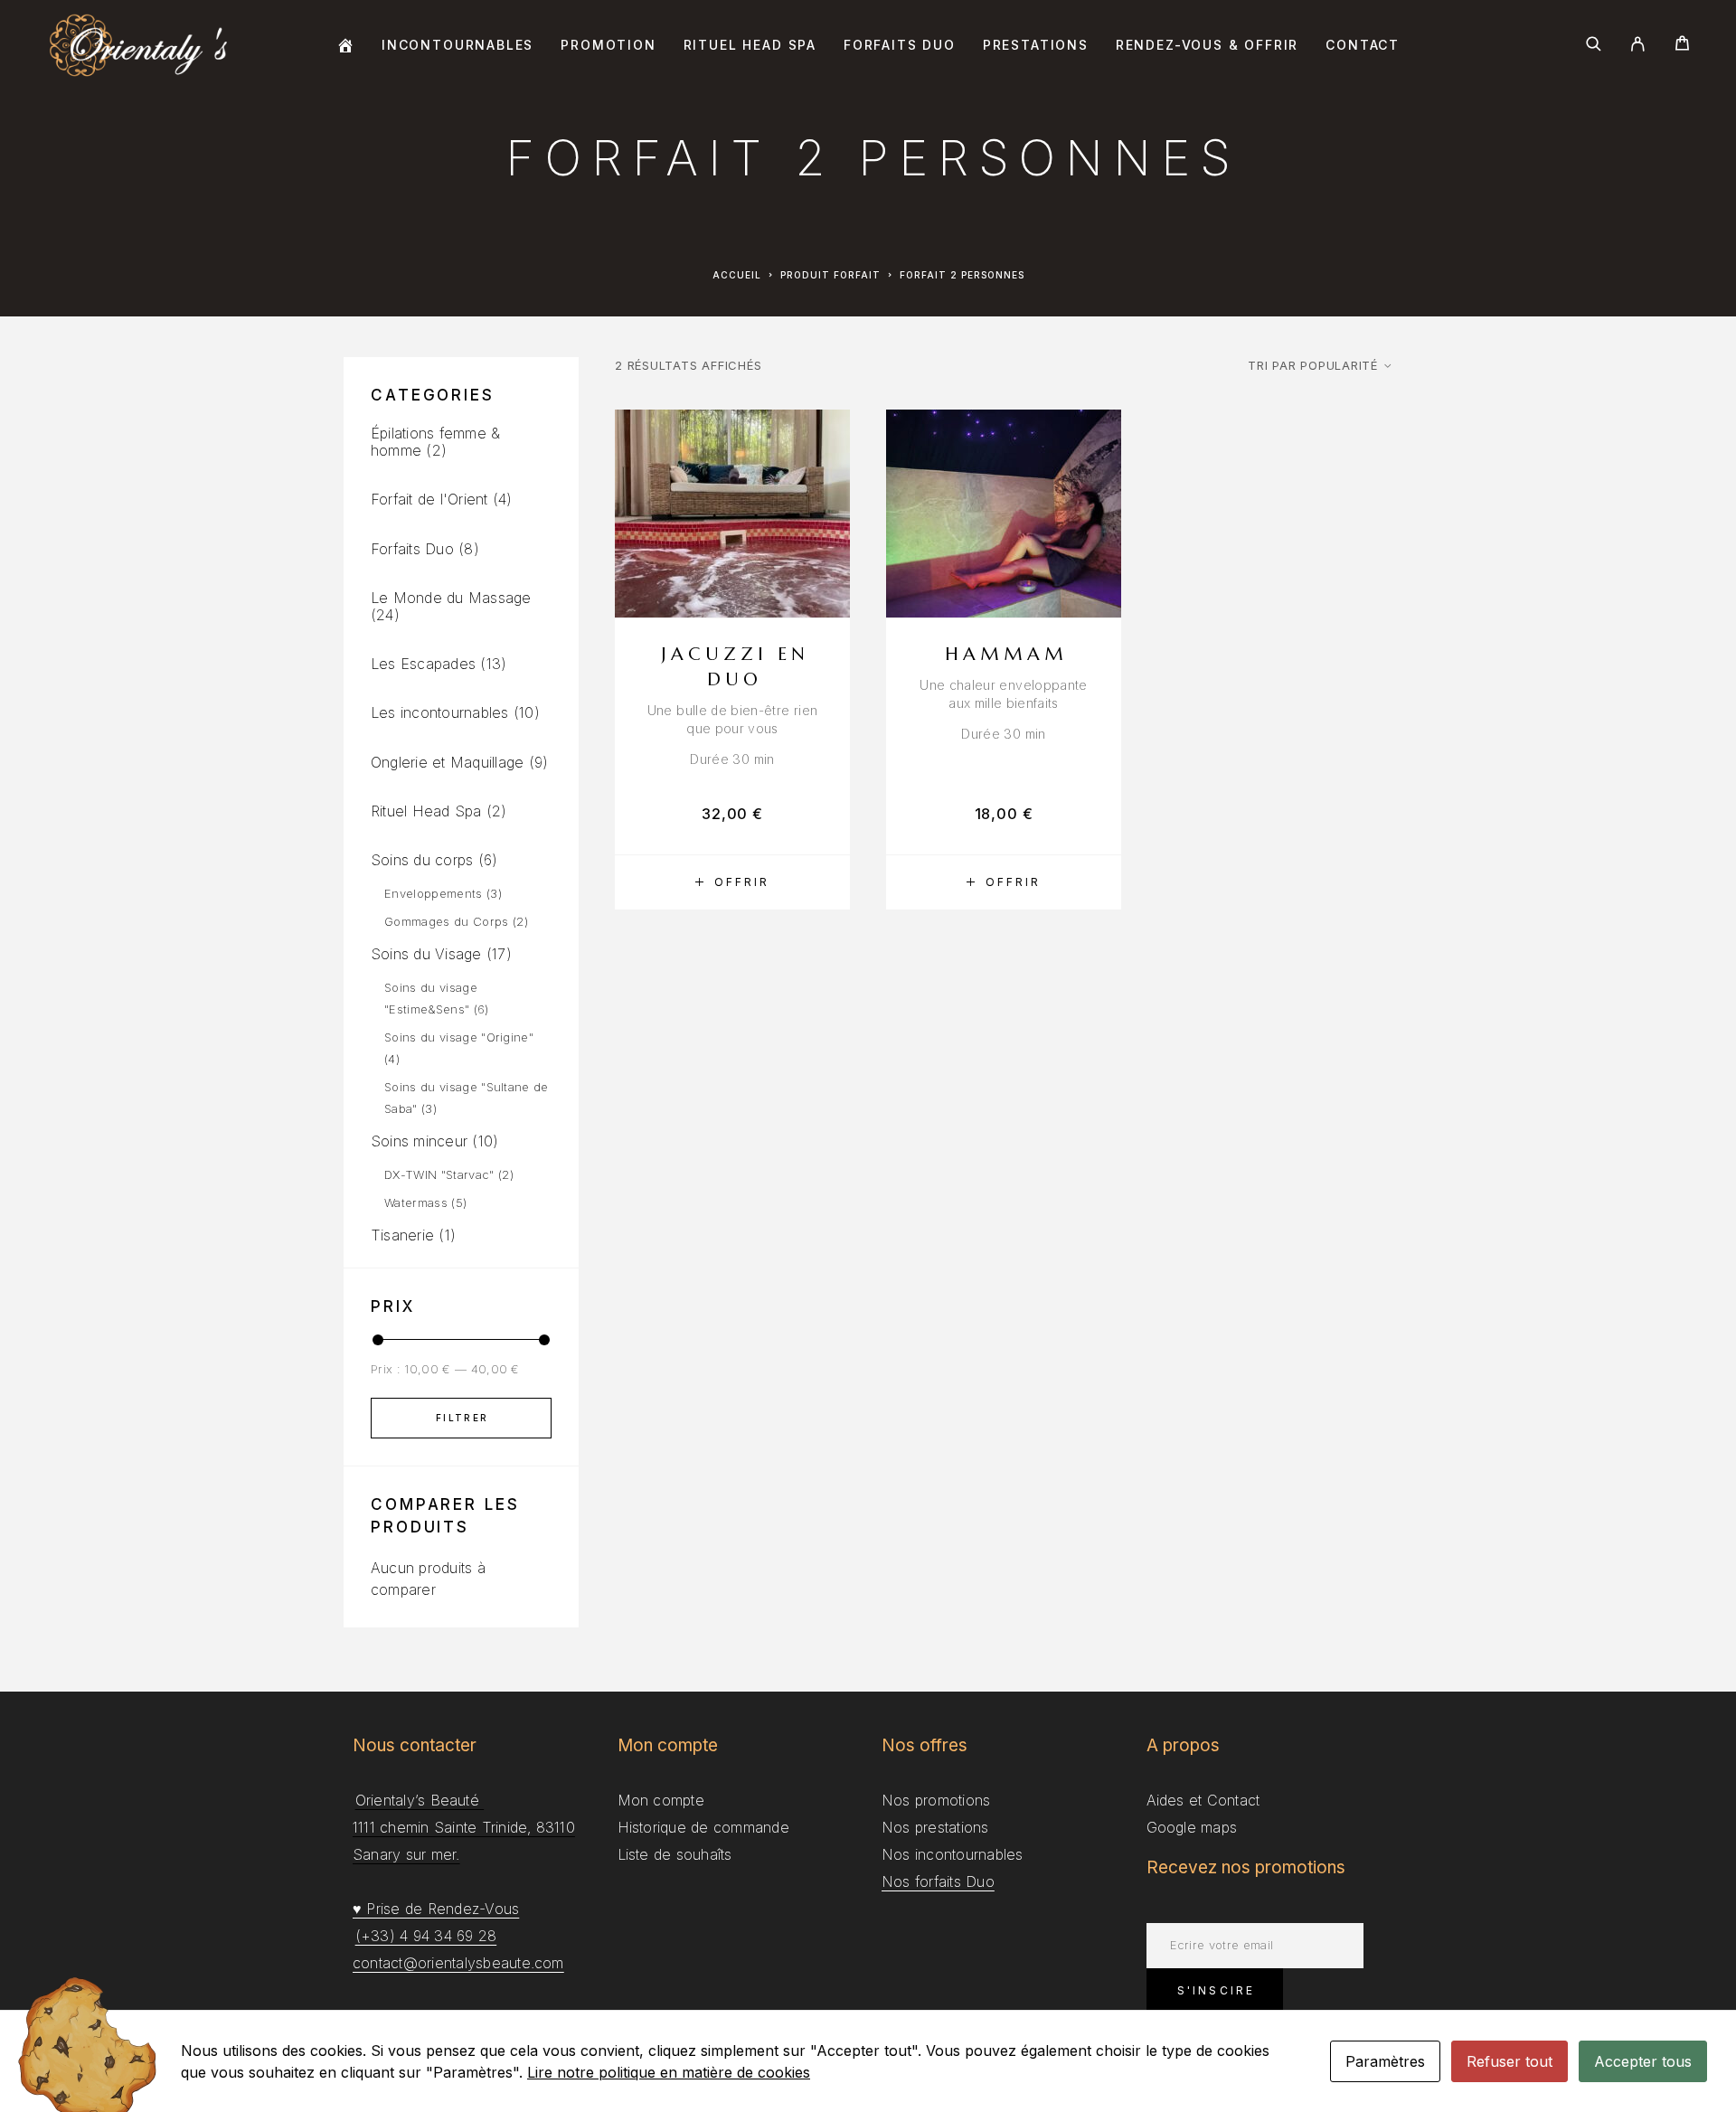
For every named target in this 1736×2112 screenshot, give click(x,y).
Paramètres (1385, 2061)
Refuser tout (1510, 2061)
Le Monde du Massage (451, 598)
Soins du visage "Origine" (459, 1037)
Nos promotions (936, 1800)
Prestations (1036, 45)
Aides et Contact (1203, 1800)
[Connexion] (1638, 45)
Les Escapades (423, 664)
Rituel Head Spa (750, 45)
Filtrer (462, 1418)
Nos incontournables (953, 1854)
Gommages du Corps (447, 921)
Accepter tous (1643, 2061)
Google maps (1192, 1827)
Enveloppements (434, 893)
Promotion (608, 45)
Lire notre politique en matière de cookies (669, 2072)
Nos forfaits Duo (938, 1881)
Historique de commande (703, 1827)
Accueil (737, 275)
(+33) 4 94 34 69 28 (426, 1936)
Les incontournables (440, 712)
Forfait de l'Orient (429, 499)
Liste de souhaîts (675, 1854)
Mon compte (661, 1800)
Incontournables (458, 45)
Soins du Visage (426, 954)
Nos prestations (935, 1827)
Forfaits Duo (900, 45)
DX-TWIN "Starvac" (439, 1174)
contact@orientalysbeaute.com (458, 1963)
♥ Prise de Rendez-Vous (436, 1909)
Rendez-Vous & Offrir (1207, 45)
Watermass (416, 1202)
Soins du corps (422, 860)
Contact (1363, 45)
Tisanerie (402, 1235)
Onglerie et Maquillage (447, 762)
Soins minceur (419, 1141)
